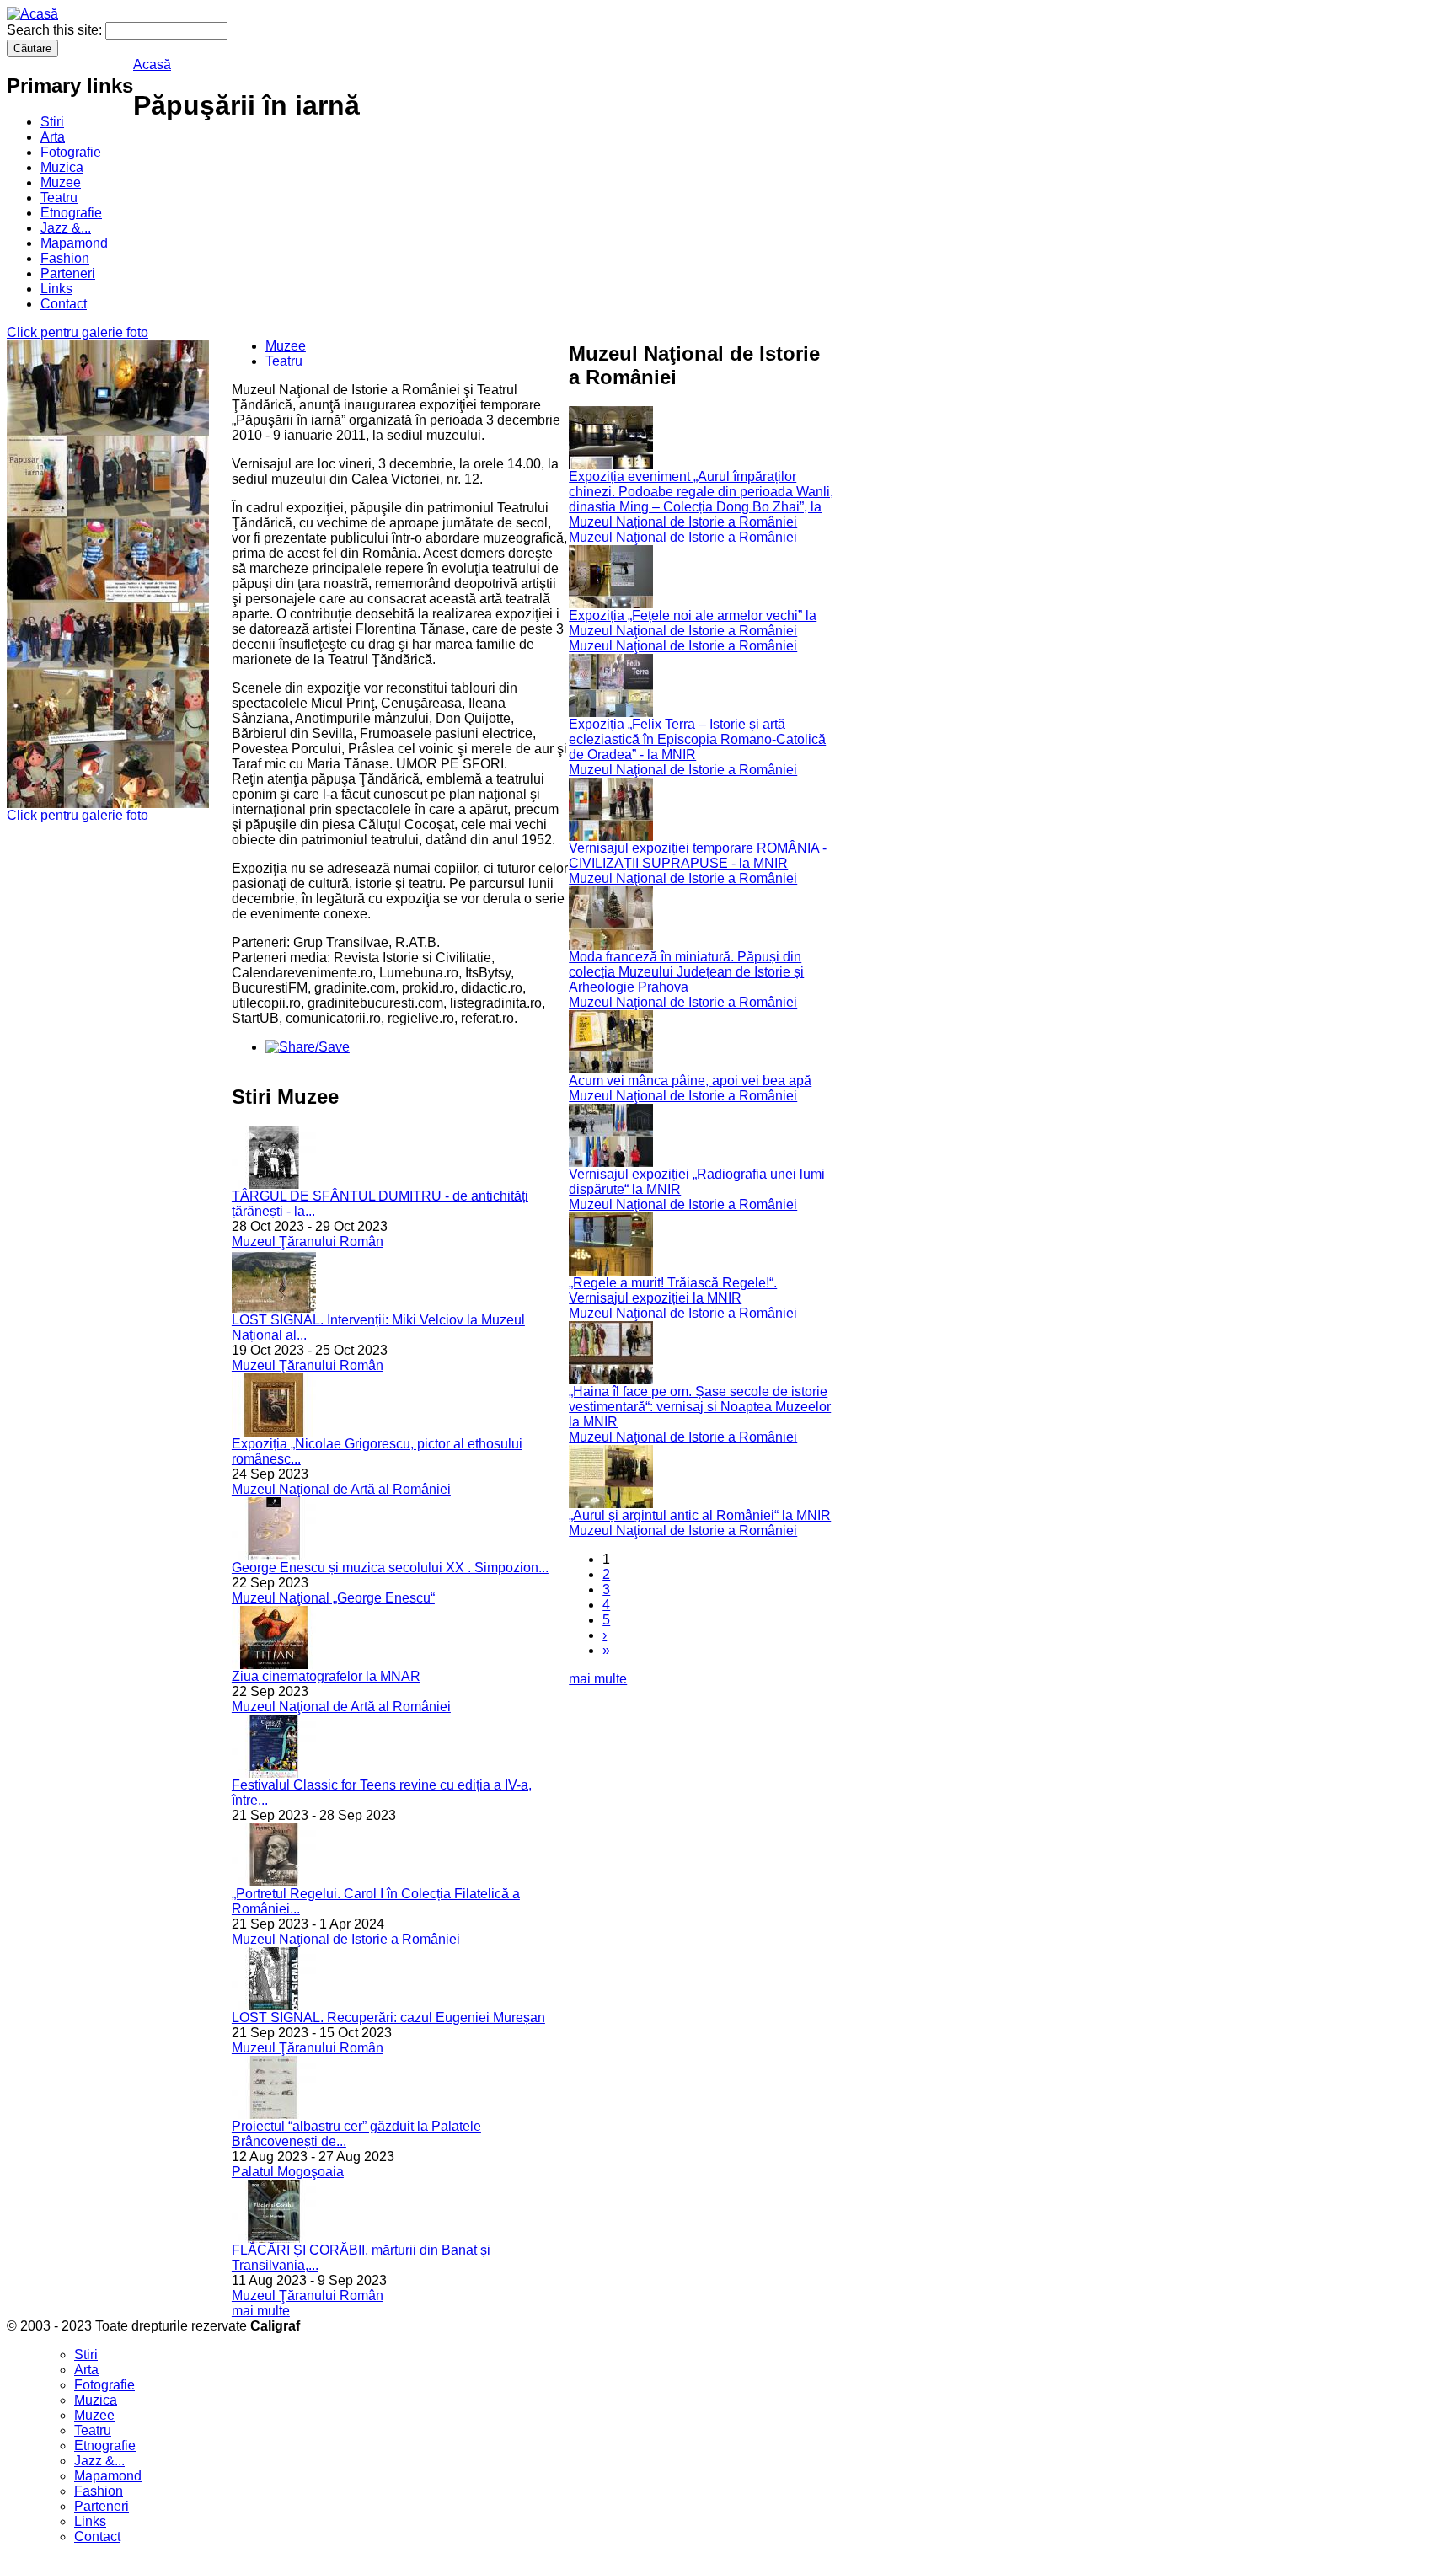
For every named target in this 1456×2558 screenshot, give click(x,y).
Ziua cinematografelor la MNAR (326, 1676)
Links (56, 289)
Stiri (52, 122)
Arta (53, 137)
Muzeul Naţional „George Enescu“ (333, 1598)
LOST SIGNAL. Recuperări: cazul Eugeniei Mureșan (388, 2018)
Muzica (62, 167)
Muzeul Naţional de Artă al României (341, 1489)
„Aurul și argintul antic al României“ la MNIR (700, 1515)
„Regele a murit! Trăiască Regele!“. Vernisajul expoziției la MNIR (673, 1290)
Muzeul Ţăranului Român (308, 1242)
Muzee (61, 182)
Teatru (59, 198)
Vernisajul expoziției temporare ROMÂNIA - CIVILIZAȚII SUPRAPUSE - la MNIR (698, 856)
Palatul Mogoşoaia (288, 2172)
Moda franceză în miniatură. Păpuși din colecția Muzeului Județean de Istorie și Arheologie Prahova (686, 972)
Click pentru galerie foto (78, 332)
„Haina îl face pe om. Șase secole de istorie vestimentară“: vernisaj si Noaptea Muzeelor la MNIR (700, 1407)
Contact (64, 304)
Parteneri (68, 273)
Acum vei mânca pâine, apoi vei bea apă (690, 1081)
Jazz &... (66, 228)
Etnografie (71, 213)
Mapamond (74, 243)
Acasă (152, 64)
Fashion (65, 258)
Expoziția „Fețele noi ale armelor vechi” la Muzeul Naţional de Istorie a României (693, 623)
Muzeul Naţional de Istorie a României (346, 1939)
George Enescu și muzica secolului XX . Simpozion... (390, 1568)
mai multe (261, 2311)
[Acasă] (32, 14)
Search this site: (56, 30)
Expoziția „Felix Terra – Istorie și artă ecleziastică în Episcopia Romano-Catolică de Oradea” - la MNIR (697, 739)
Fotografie (71, 152)
